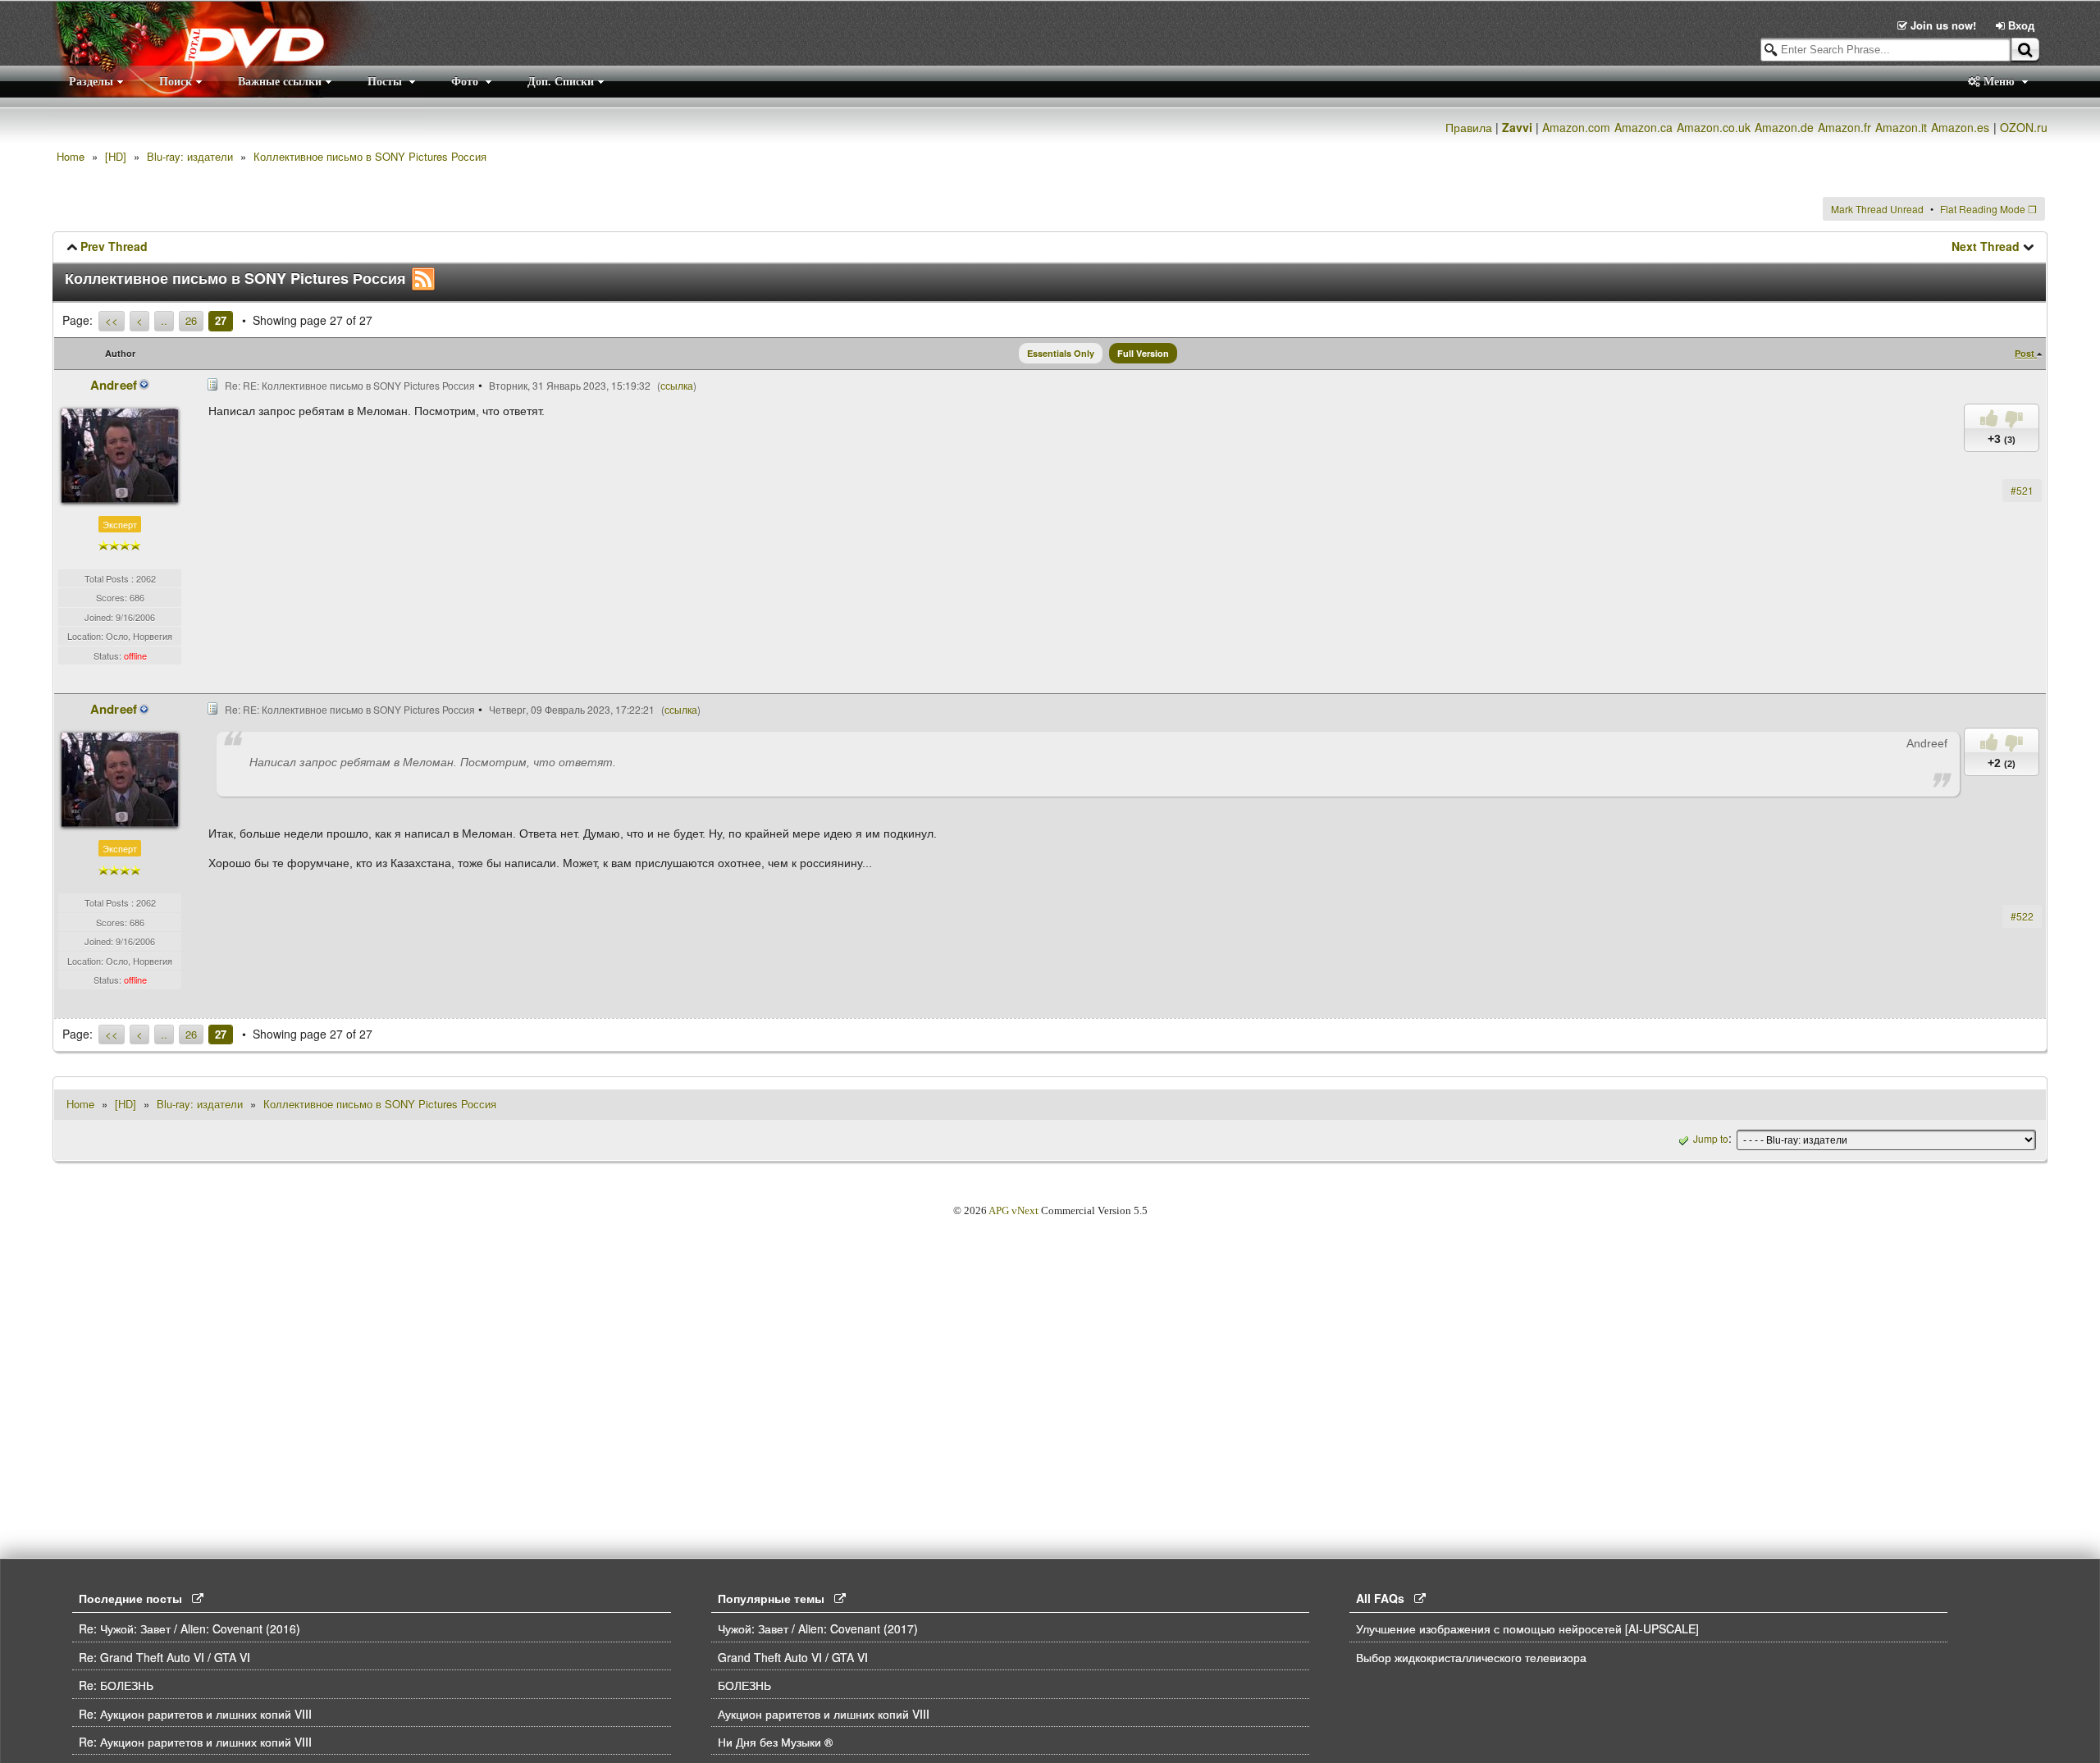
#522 (2022, 916)
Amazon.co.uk (1714, 127)
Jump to (1711, 1138)
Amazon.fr (1844, 127)
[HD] (116, 156)
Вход (2020, 25)
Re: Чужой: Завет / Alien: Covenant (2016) (189, 1628)
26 (191, 320)
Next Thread (1986, 246)
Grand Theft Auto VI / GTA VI (793, 1657)
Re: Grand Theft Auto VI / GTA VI (164, 1657)
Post (2026, 353)
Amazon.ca (1643, 127)
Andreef (114, 385)
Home (71, 156)
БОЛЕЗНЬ (744, 1685)
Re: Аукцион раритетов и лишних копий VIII (195, 1714)
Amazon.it (1901, 127)
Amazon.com (1576, 127)
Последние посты (135, 1598)
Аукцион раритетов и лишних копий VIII (824, 1714)
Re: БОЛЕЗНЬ (116, 1685)
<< (112, 320)
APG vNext (1013, 1210)
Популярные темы (776, 1598)
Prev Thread (114, 246)
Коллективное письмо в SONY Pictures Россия (370, 156)
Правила (1469, 127)
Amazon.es (1960, 127)
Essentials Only (1061, 353)
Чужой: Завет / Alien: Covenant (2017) (818, 1628)
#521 (2022, 490)
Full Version (1143, 353)
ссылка (677, 385)
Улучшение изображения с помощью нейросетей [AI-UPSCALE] (1527, 1628)
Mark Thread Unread (1877, 209)
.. (164, 320)
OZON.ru (2024, 127)
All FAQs (1385, 1598)
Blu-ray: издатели (190, 156)
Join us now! (1943, 25)
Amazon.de (1784, 127)
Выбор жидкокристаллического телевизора (1471, 1657)
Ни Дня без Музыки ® (775, 1742)
